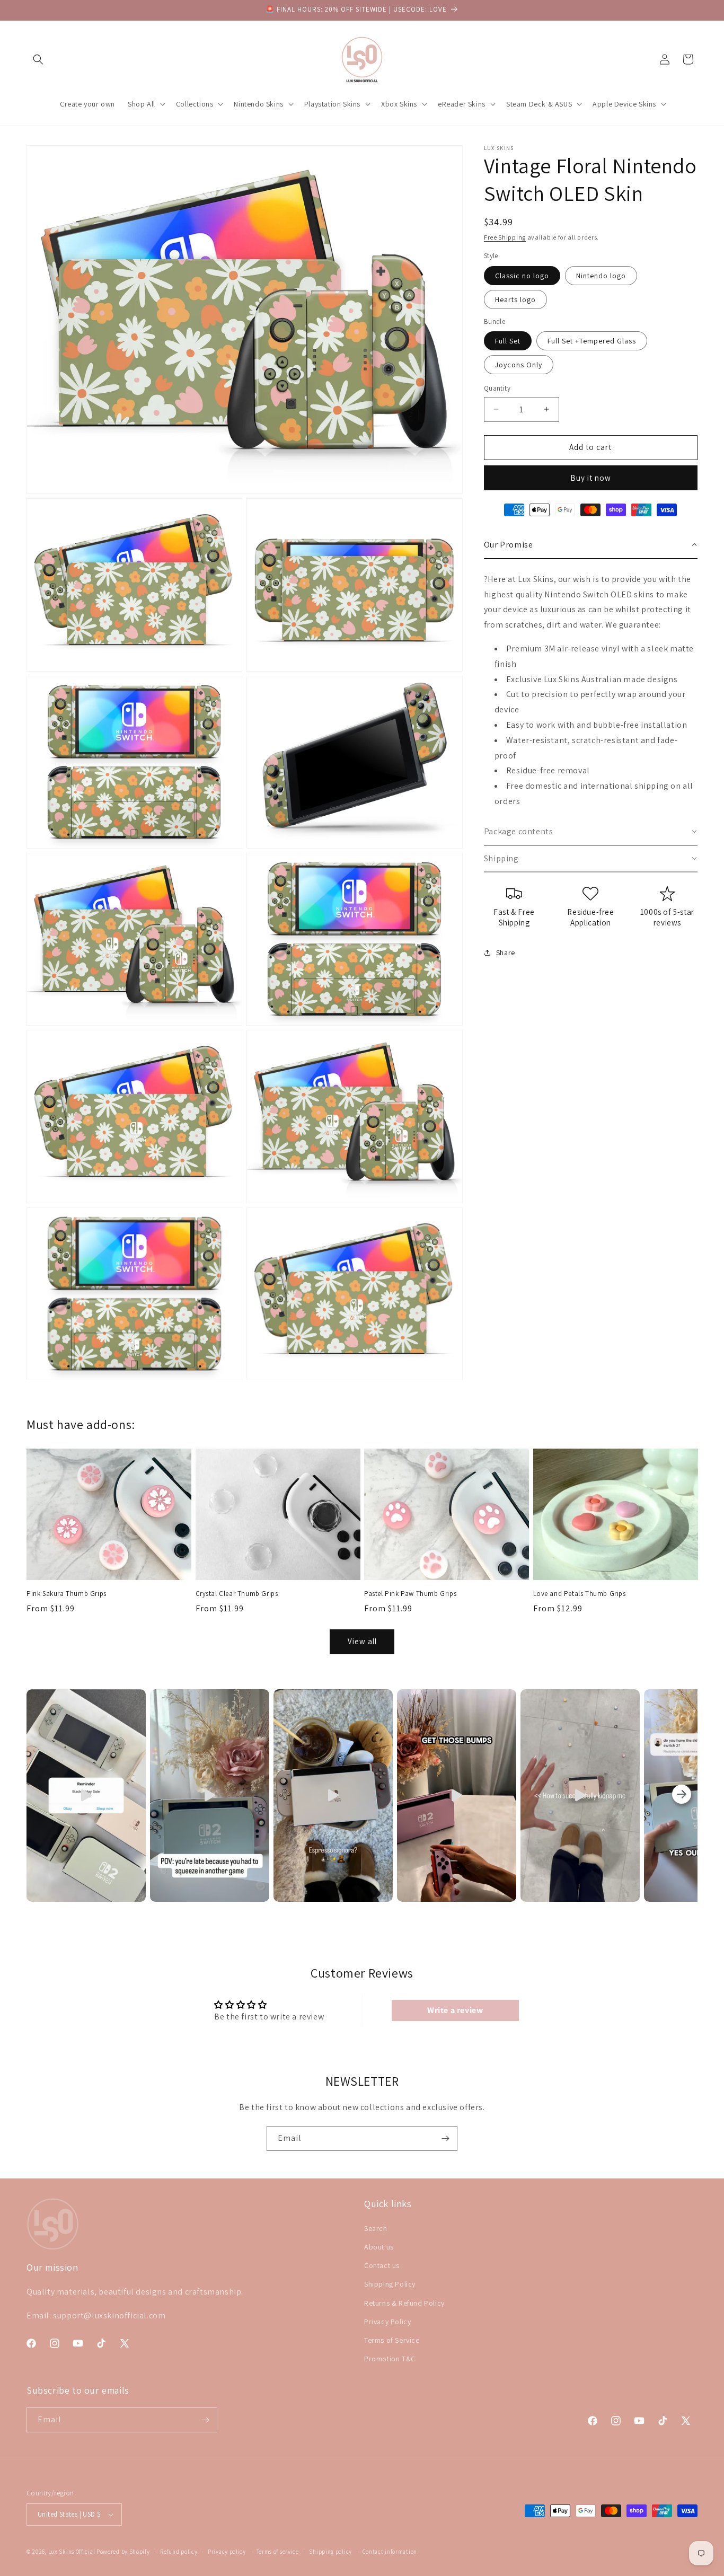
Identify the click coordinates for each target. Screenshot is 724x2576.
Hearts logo (515, 299)
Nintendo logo (601, 276)
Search (376, 2228)
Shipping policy (330, 2552)
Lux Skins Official (72, 2552)
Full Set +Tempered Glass (592, 341)
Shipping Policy (390, 2284)
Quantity (497, 388)
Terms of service (278, 2552)
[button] (38, 59)
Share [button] (506, 952)
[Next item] (682, 1796)
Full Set (508, 341)
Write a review (455, 2010)
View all (362, 1641)
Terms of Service (392, 2340)
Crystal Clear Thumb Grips (237, 1594)
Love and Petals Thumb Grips (580, 1594)
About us (379, 2247)
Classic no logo (522, 276)
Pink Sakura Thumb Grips (67, 1594)
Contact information (390, 2552)
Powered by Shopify (123, 2552)
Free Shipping (505, 237)
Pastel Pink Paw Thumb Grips (410, 1594)
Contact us (382, 2265)
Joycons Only (519, 365)
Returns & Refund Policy (404, 2302)
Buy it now (591, 478)
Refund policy (179, 2552)
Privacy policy (227, 2552)
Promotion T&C (390, 2359)
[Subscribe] (445, 2138)
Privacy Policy (387, 2322)
